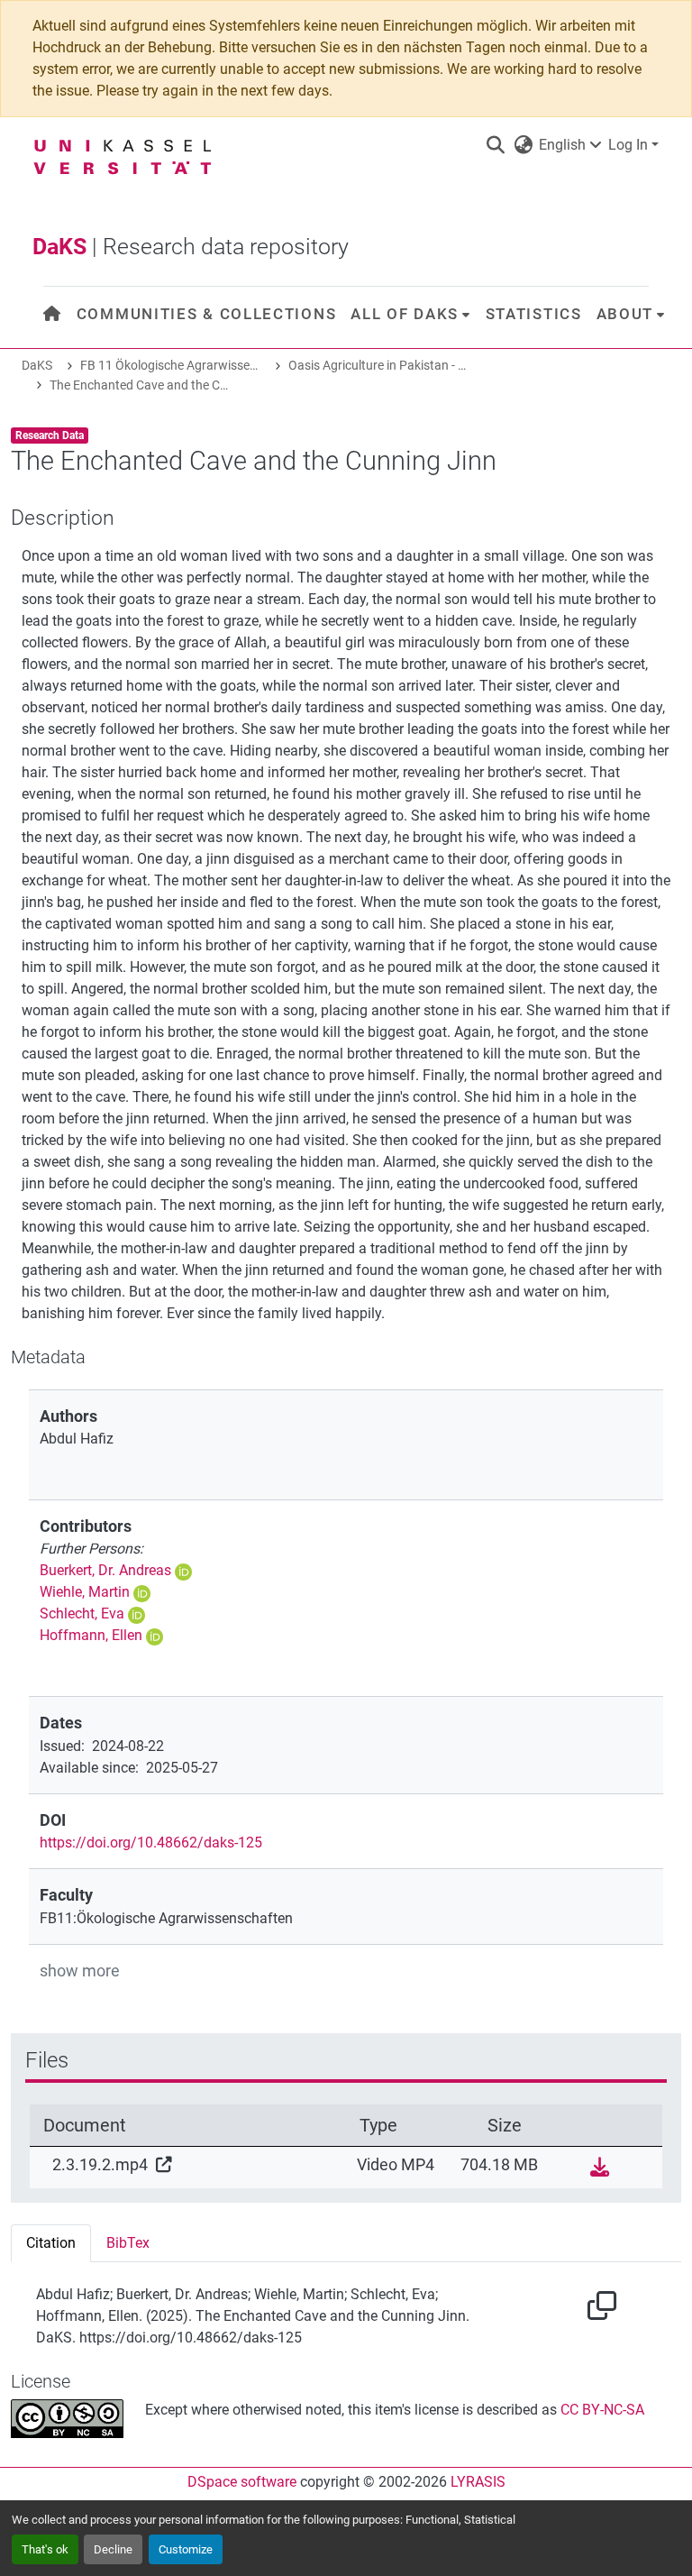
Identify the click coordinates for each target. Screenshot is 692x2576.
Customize (186, 2549)
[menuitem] (53, 314)
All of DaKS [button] (405, 314)
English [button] (562, 145)
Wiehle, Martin (85, 1592)
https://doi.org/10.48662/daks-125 (151, 1843)
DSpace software (242, 2482)
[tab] (51, 2243)
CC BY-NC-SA (602, 2410)
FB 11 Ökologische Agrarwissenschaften (170, 366)
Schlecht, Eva (82, 1613)
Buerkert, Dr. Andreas (105, 1570)
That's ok (45, 2549)
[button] (495, 145)
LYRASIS (478, 2482)
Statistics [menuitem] (534, 314)
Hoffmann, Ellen (91, 1635)
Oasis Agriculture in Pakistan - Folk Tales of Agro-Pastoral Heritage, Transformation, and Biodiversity (378, 366)
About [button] (625, 314)
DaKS (37, 366)
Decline (113, 2549)
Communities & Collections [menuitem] (207, 314)
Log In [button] (630, 145)
